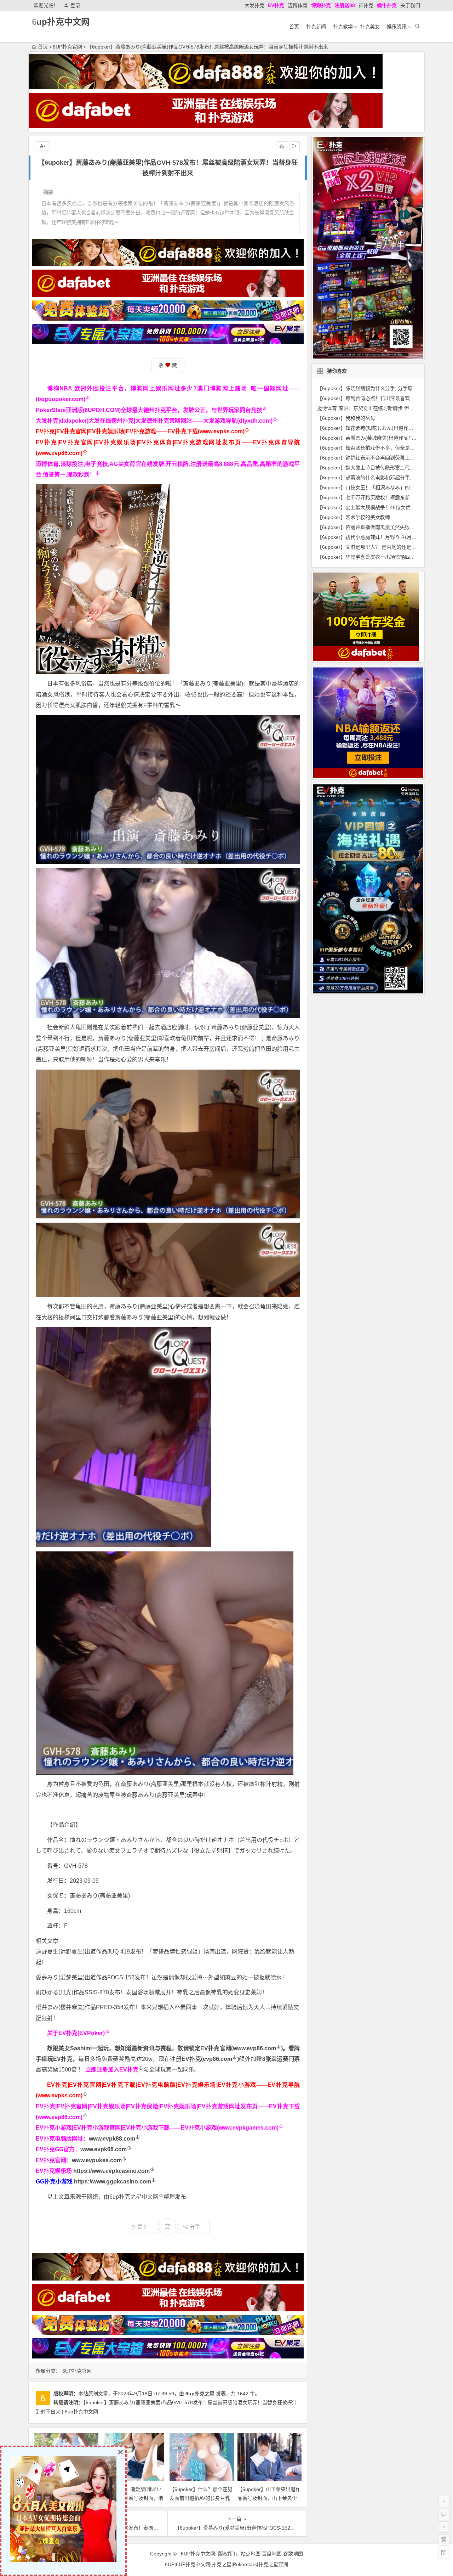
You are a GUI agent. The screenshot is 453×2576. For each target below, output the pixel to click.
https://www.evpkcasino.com (111, 2171)
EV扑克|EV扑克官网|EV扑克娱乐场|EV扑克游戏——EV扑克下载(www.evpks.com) (140, 431)
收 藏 (168, 365)
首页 (294, 27)
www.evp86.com (254, 2048)
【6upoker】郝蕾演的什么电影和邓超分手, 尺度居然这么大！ (385, 478)
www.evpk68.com (104, 2149)
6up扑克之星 (200, 2394)
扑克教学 (343, 27)
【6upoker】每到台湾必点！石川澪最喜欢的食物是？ (376, 398)
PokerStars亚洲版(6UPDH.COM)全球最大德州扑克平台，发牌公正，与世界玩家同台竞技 (149, 410)
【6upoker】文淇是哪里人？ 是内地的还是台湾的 (372, 547)
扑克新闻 (316, 27)
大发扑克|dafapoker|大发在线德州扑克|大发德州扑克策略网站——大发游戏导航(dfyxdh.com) (154, 421)
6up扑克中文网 (61, 22)
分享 (195, 2227)
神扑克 (366, 5)
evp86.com (217, 2059)
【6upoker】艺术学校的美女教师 (354, 517)
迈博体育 (298, 5)
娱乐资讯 (397, 27)
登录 (75, 5)
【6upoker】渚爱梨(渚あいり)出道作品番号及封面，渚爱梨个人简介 (133, 2498)
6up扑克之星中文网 (134, 2197)
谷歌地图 (293, 2554)
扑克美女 (370, 27)
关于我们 (410, 5)
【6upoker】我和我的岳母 (346, 418)
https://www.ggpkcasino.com (113, 2182)
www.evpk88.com (112, 2139)
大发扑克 (254, 5)
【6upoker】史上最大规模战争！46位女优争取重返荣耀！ (381, 507)
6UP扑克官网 (67, 47)
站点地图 (251, 2554)
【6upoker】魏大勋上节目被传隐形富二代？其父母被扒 (378, 468)
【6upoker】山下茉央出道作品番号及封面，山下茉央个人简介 (269, 2498)
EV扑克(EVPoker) (82, 2033)
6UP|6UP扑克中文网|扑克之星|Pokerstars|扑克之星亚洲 (226, 2564)
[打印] (282, 146)
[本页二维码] (444, 2553)
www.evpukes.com (97, 2160)
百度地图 (272, 2554)
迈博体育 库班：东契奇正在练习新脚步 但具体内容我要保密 (383, 408)
